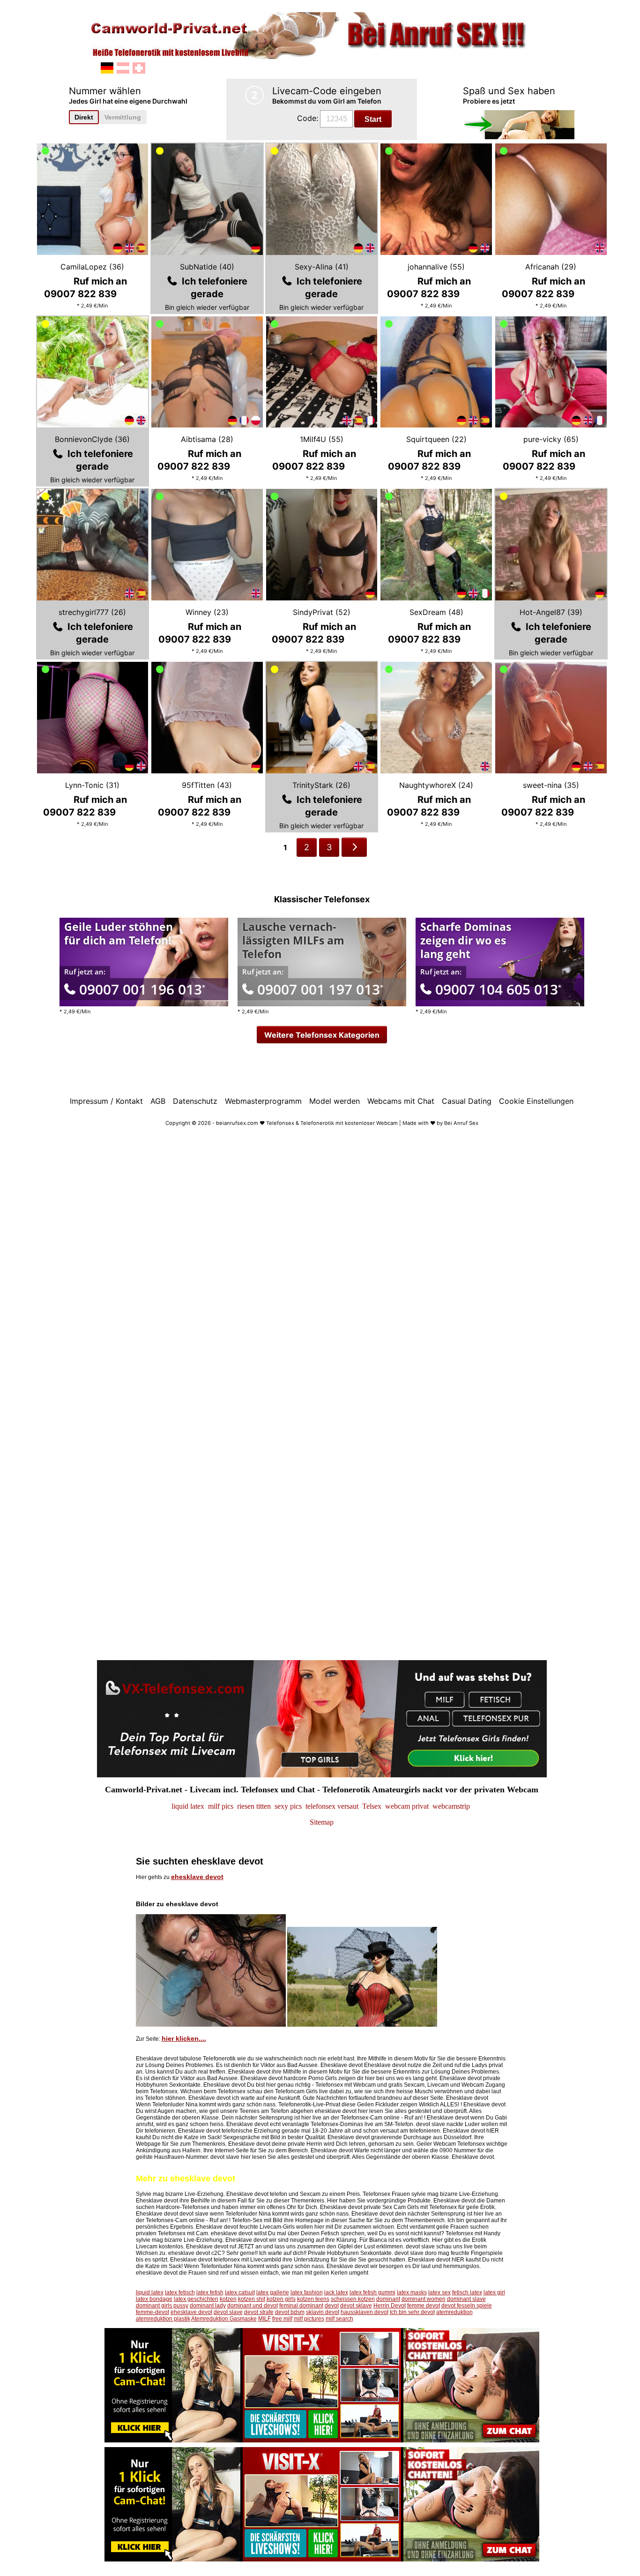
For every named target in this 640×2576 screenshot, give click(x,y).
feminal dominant (301, 2306)
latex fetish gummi (372, 2292)
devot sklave (356, 2306)
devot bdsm (290, 2312)
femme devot (424, 2306)
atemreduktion (454, 2312)
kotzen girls (281, 2299)
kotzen (228, 2299)
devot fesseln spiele (467, 2306)
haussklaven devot (365, 2312)
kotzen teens (313, 2299)
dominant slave (466, 2299)
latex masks (412, 2292)
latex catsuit (240, 2292)
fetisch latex (467, 2292)
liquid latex (150, 2292)
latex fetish (210, 2292)
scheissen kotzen (353, 2299)
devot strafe (259, 2312)
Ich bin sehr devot (412, 2312)
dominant (388, 2299)
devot (332, 2306)
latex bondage (154, 2299)
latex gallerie (273, 2292)
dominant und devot (253, 2306)
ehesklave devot (197, 1877)
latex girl (494, 2292)
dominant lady (208, 2306)
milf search (339, 2319)
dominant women (424, 2299)
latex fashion (307, 2292)
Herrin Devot (390, 2306)
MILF (264, 2319)
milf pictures (309, 2319)
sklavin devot (323, 2312)
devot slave (228, 2312)
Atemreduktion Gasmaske (224, 2319)
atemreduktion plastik (163, 2319)
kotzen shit (252, 2299)
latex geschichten (196, 2299)
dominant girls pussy (162, 2306)
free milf (282, 2319)
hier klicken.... (184, 2038)
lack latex (336, 2292)
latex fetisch (180, 2292)
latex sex (439, 2292)
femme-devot (153, 2312)
